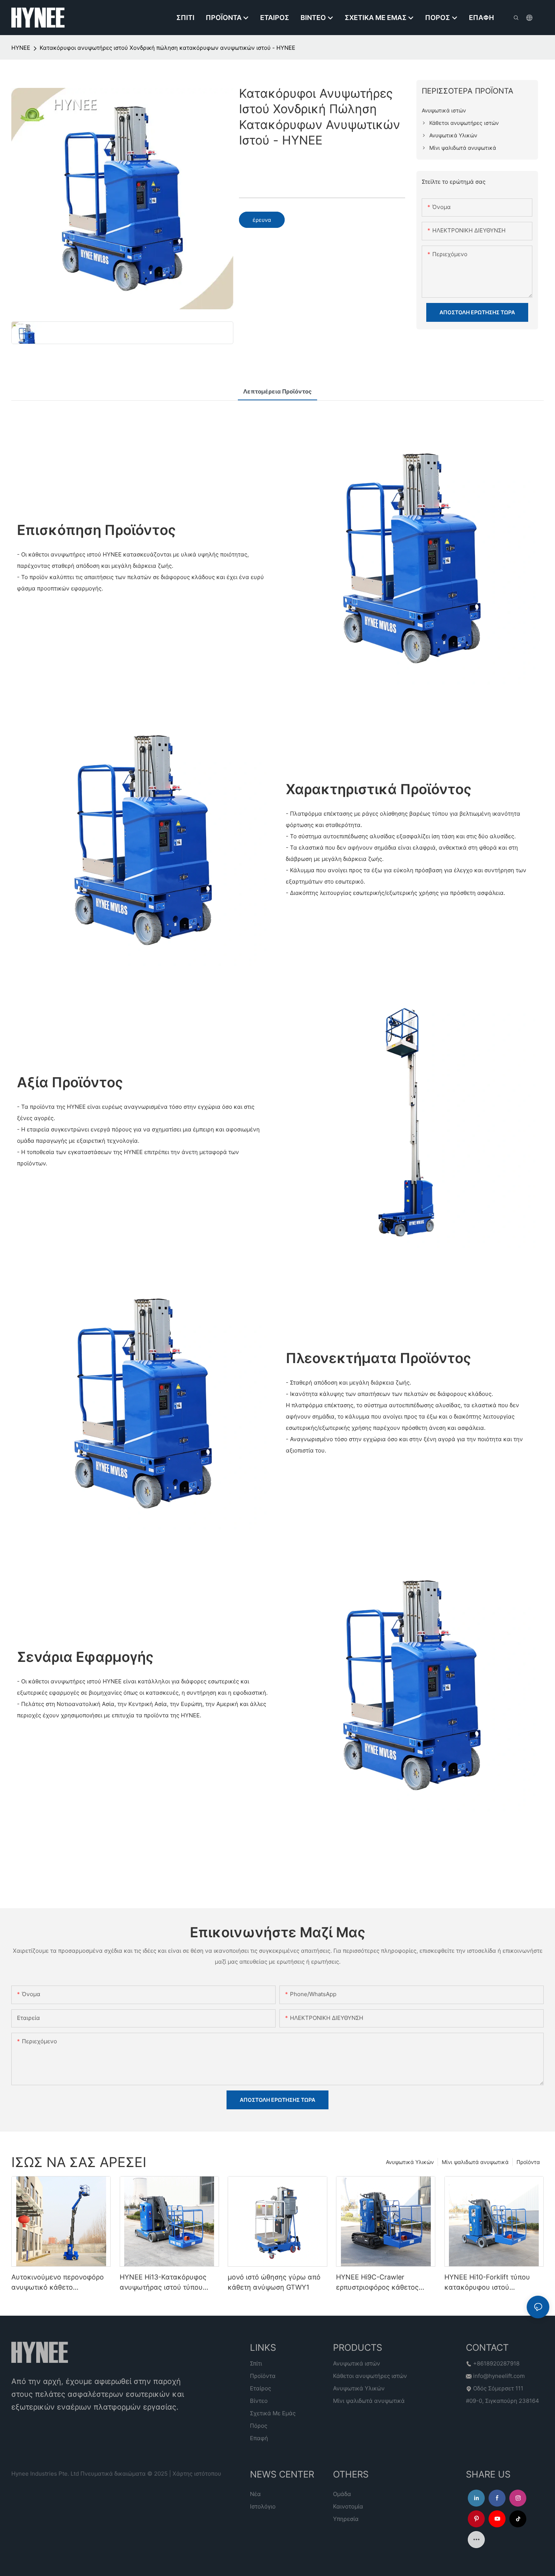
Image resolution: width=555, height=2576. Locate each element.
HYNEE (21, 48)
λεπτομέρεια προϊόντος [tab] (277, 391)
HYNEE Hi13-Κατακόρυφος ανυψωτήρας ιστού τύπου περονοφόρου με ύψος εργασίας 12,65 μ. (163, 2283)
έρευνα (262, 220)
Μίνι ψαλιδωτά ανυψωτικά (475, 2162)
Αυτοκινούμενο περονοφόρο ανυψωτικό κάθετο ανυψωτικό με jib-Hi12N (58, 2283)
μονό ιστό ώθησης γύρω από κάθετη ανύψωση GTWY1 (274, 2282)
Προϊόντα (528, 2162)
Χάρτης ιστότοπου (197, 2474)
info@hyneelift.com (499, 2376)
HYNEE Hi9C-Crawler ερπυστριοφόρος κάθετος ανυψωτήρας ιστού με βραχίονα (377, 2283)
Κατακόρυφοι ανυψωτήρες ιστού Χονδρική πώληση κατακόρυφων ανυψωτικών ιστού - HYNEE (167, 48)
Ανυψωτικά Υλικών (410, 2162)
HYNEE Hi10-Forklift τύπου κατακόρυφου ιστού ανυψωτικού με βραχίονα (487, 2283)
